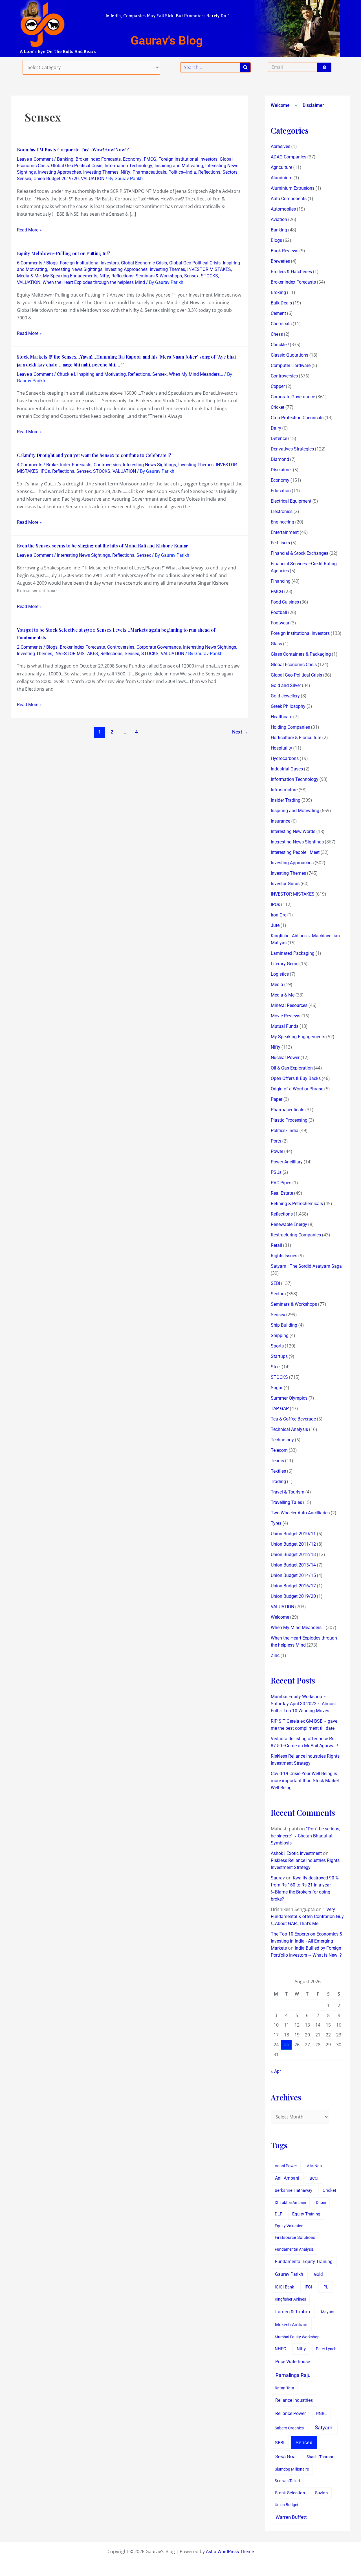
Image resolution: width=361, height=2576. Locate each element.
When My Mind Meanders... (196, 374)
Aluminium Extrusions (293, 188)
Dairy (276, 428)
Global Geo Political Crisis (77, 166)
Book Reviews (285, 251)
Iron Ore (279, 915)
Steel (276, 1367)
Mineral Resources (289, 1005)
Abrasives (280, 146)
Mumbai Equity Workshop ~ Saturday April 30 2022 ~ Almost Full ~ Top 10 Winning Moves (303, 1704)
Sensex (24, 179)
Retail (276, 1245)
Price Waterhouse (293, 2362)
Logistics (280, 974)
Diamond (280, 459)
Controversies (107, 465)
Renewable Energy (289, 1224)
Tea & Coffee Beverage (293, 1419)
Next (240, 732)
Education (281, 491)
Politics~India (182, 172)
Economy (132, 159)
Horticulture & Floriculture (296, 738)
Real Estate (282, 1193)
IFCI (308, 2287)
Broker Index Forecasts (98, 159)
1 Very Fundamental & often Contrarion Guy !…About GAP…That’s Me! (307, 1916)
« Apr (276, 2071)
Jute (275, 925)
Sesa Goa (285, 2456)
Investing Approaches (60, 172)
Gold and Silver (286, 685)
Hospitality (281, 748)
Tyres (276, 1523)
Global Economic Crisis (144, 263)
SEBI (275, 1283)
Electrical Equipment (291, 501)
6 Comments (30, 263)
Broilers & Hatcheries (291, 272)
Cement (278, 313)
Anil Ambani (287, 2178)
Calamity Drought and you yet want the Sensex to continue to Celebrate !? (94, 455)
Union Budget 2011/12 (293, 1544)
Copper (278, 386)
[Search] (245, 67)
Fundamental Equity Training (304, 2262)
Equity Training (306, 2214)
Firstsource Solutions (295, 2238)
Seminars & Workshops (159, 276)
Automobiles (283, 209)
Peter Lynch (326, 2349)
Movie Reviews (286, 1016)
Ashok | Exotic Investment (296, 1853)
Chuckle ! (66, 374)
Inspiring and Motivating (179, 166)
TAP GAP (280, 1409)
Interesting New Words (293, 831)
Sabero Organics (289, 2428)
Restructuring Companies (296, 1235)
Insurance (280, 821)
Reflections (209, 172)
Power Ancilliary (287, 1162)
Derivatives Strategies (292, 449)
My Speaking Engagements (70, 276)
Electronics (282, 512)
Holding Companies (290, 727)
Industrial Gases (287, 769)
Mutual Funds (285, 1026)
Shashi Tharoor (320, 2457)
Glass (276, 644)
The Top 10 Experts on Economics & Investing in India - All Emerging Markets (307, 1941)
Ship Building (284, 1325)
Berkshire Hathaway (293, 2191)
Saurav (278, 1878)
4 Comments (30, 465)
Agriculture (281, 167)
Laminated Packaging (293, 953)
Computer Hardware (291, 365)
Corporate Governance (159, 647)
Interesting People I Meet (295, 852)
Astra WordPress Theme (230, 2552)
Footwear (280, 623)
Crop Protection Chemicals (297, 418)
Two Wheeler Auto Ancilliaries (300, 1513)
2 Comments (30, 647)
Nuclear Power (285, 1058)
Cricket (278, 407)
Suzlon (321, 2493)
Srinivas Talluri (287, 2481)
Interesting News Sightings (76, 269)
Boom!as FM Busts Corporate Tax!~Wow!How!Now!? (73, 150)
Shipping (280, 1336)
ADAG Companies (289, 157)
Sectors (230, 172)
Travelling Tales (286, 1502)
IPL (325, 2287)
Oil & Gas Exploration (292, 1068)
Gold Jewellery (285, 696)
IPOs (45, 471)
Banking (65, 159)
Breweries (280, 261)
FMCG (150, 159)
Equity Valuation (289, 2226)
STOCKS (209, 276)
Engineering (282, 522)
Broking (278, 292)
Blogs (52, 263)
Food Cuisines (285, 602)
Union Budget (287, 2505)
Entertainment (285, 532)
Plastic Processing (289, 1120)
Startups (279, 1356)
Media (277, 985)
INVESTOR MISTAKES (209, 269)
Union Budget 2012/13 (293, 1555)
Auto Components (289, 199)
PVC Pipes (281, 1183)
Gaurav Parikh (289, 2274)
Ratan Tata (284, 2388)
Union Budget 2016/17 (293, 1586)
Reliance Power (290, 2413)
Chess (277, 334)
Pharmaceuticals (149, 172)
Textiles (278, 1471)
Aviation (279, 219)
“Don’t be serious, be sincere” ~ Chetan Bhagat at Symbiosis (305, 1836)
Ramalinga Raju (293, 2375)
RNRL (321, 2414)
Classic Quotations (290, 355)
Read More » (29, 229)
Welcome (280, 105)
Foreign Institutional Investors (188, 159)
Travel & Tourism (288, 1492)
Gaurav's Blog (167, 40)
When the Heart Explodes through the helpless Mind (94, 282)
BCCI (314, 2178)
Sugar (277, 1388)
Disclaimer (313, 105)
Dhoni (321, 2202)
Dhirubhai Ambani (290, 2202)
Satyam (324, 2428)
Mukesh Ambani (291, 2325)
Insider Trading (286, 800)
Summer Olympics (289, 1398)
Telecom (279, 1450)
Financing (281, 581)
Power (277, 1151)
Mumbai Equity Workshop (297, 2337)
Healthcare (281, 717)
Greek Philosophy (288, 706)
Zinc (275, 1655)
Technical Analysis (289, 1429)
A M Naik (315, 2166)
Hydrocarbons (285, 758)
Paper (277, 1099)
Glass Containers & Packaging (301, 654)
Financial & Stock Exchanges (300, 553)
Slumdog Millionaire (292, 2469)
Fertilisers (280, 543)
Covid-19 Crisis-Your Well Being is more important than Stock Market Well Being (305, 1781)
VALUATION (93, 179)
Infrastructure (284, 790)
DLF (278, 2214)
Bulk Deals (281, 303)
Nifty (126, 172)
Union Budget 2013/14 (293, 1565)
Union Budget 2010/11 (293, 1534)
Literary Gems (285, 964)
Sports (277, 1346)
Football (279, 612)
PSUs (276, 1172)
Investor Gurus (285, 884)
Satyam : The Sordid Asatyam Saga (306, 1266)
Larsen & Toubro (293, 2312)
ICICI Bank (284, 2287)
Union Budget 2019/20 (56, 179)
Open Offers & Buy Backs (296, 1078)
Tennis (277, 1461)
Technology (282, 1440)
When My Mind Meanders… (298, 1628)
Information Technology (128, 166)
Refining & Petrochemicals (297, 1204)
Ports (276, 1141)
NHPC (280, 2349)
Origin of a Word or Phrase (297, 1089)
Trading (278, 1482)
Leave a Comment (35, 159)
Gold (318, 2274)
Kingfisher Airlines (290, 2299)
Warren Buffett (291, 2517)
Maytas (328, 2312)
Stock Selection (290, 2493)
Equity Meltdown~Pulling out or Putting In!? (64, 253)
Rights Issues (284, 1256)
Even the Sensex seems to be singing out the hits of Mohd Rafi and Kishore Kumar (103, 546)
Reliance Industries (294, 2400)
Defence (279, 438)
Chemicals (281, 324)
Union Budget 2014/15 (293, 1575)
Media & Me (29, 276)
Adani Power (286, 2166)
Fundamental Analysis (294, 2249)
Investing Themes (101, 172)
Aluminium (282, 178)
